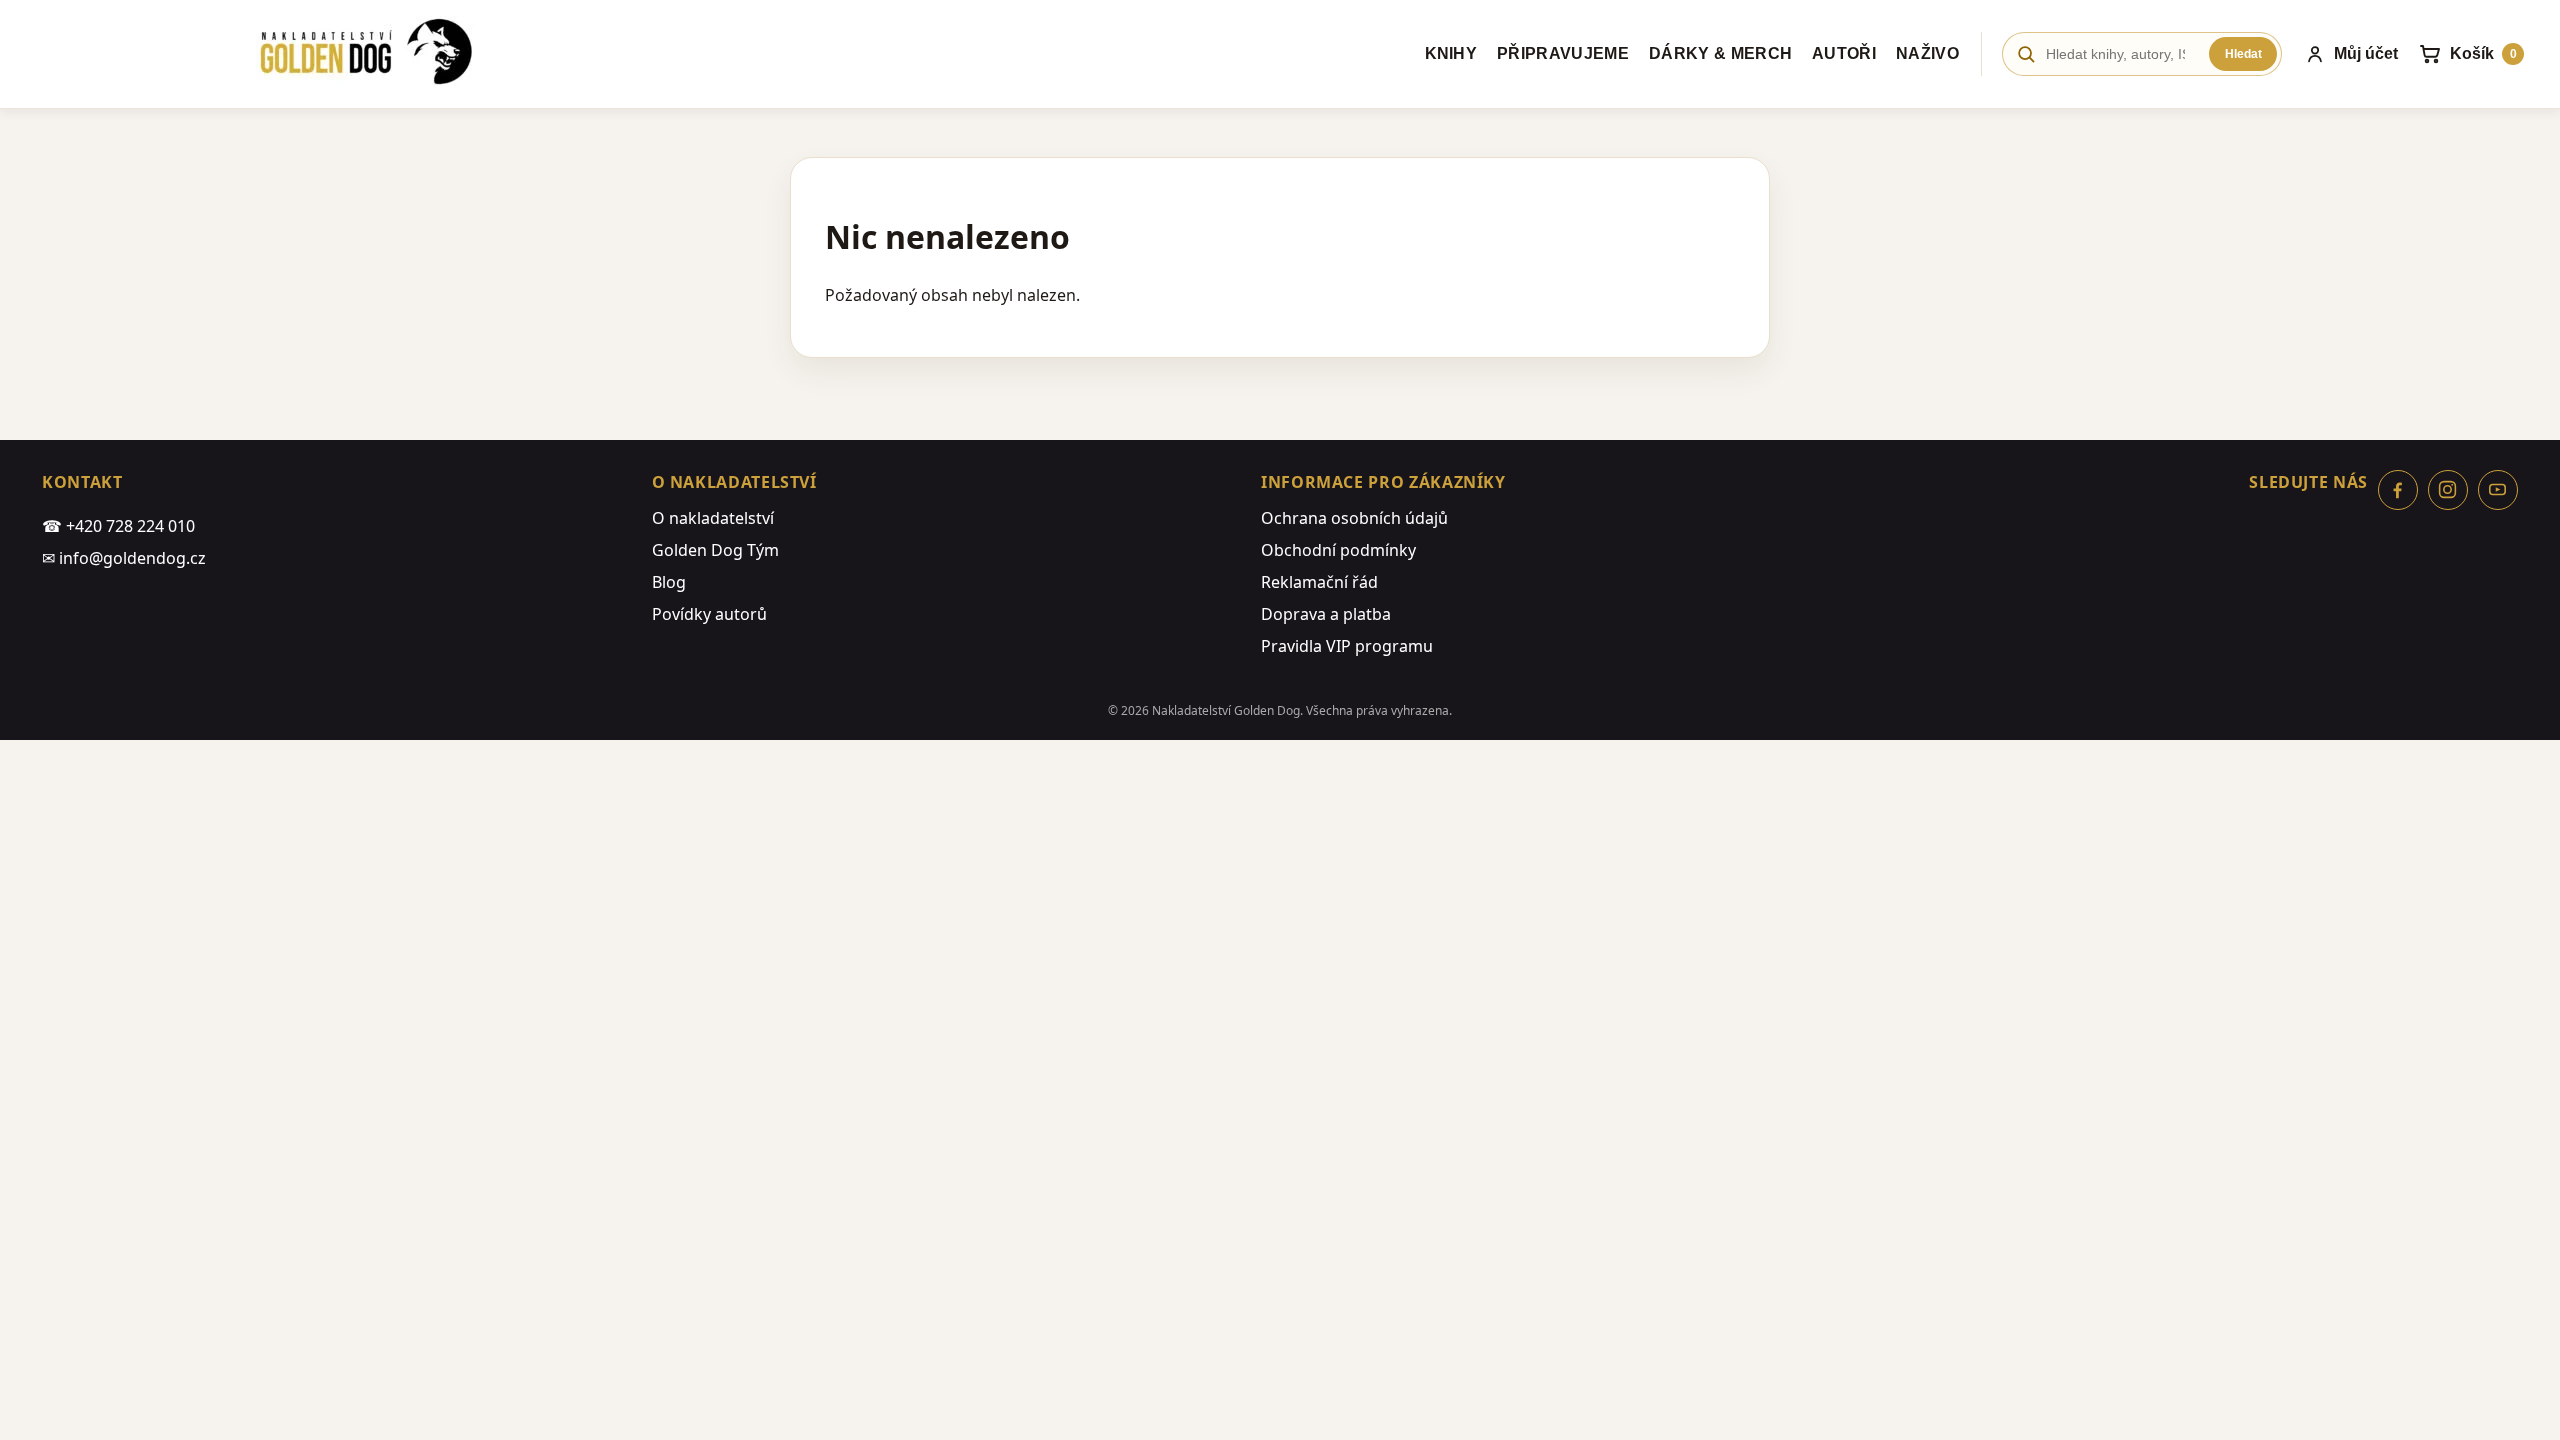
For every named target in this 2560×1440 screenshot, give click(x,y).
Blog (669, 582)
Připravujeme (1563, 53)
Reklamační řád (1319, 582)
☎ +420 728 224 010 (118, 526)
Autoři (1844, 53)
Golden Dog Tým (715, 550)
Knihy (1451, 53)
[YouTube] (2498, 490)
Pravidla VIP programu (1347, 646)
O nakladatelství (713, 518)
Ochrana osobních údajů (1354, 518)
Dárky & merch (1720, 53)
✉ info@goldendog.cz (124, 558)
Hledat (2243, 54)
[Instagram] (2448, 490)
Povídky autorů (709, 614)
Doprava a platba (1326, 614)
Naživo (1927, 53)
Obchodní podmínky (1338, 550)
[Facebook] (2398, 490)
